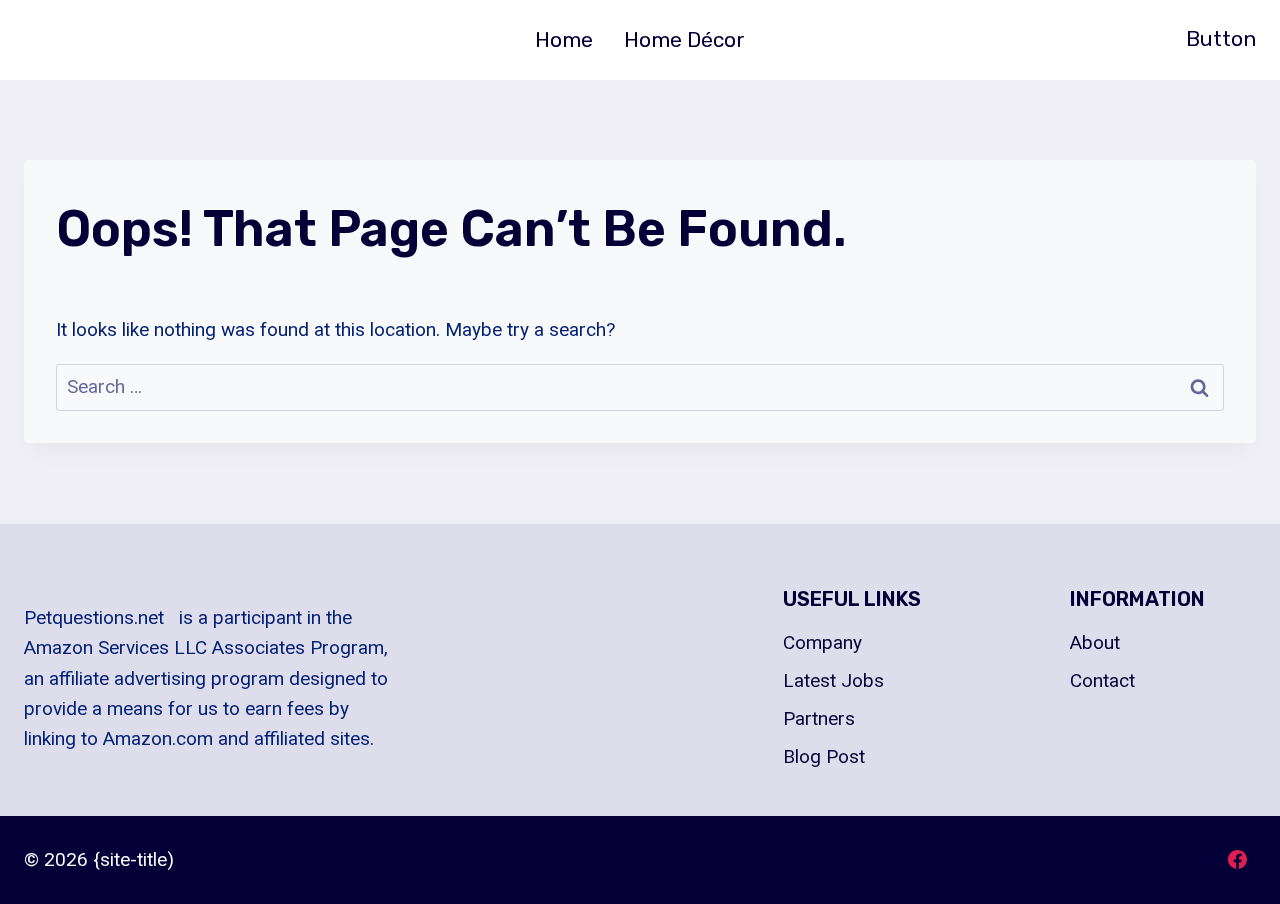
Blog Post (824, 756)
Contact (1102, 680)
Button (1221, 38)
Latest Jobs (833, 680)
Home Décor (684, 39)
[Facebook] (1237, 860)
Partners (819, 718)
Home (564, 39)
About (1095, 642)
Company (822, 642)
